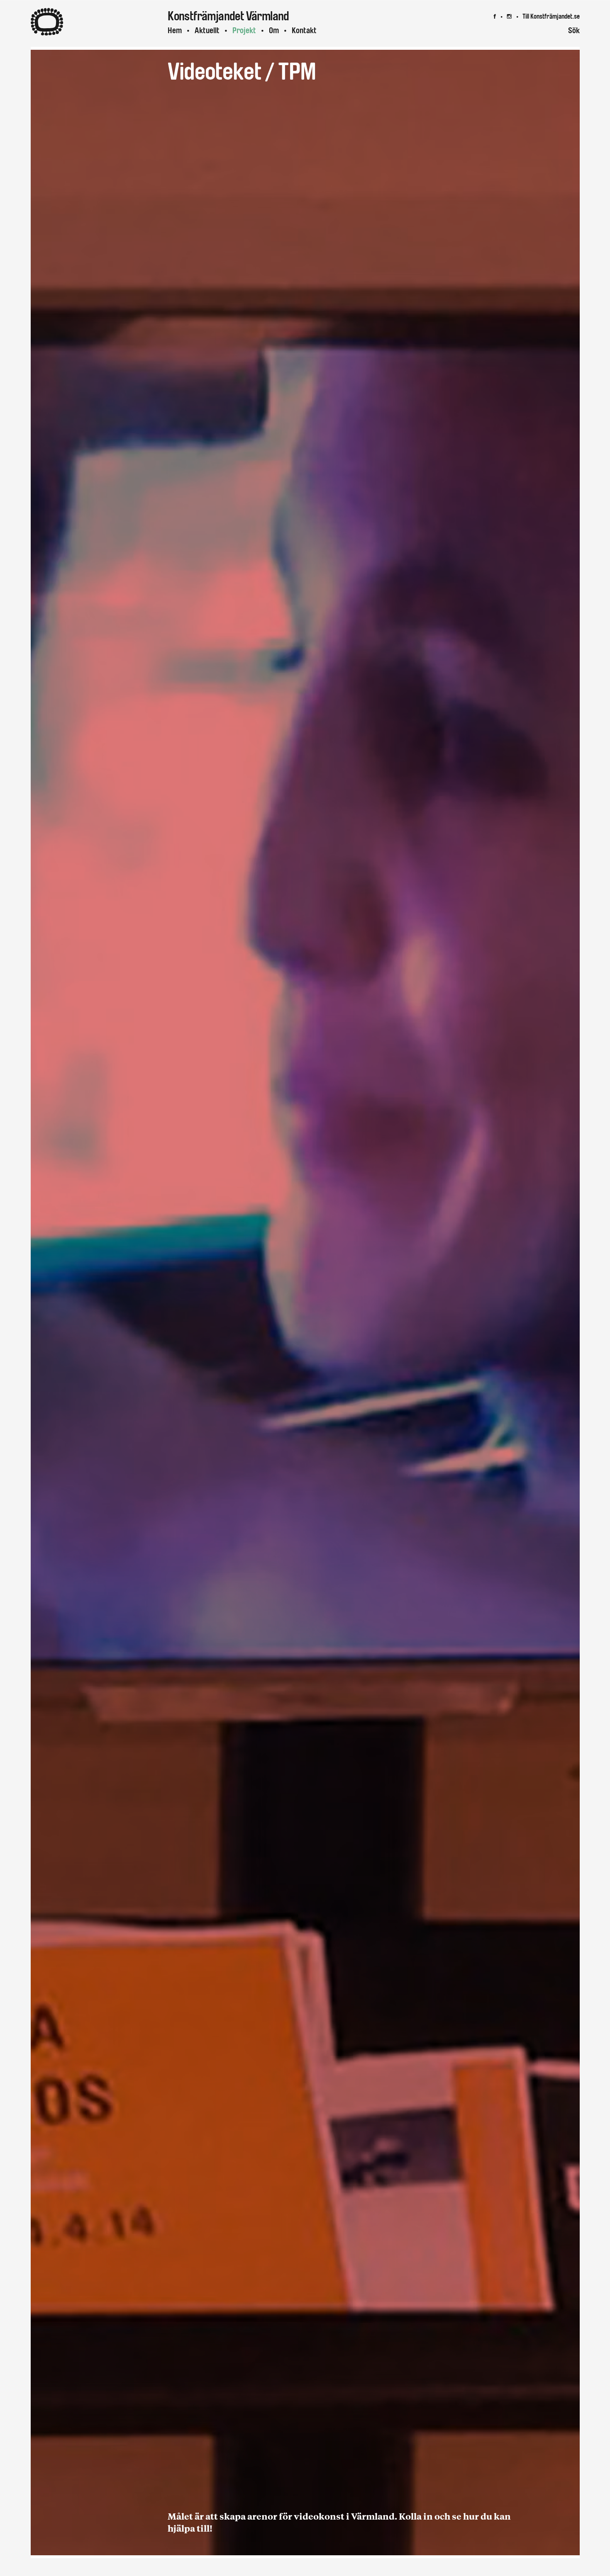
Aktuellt (207, 30)
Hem (175, 30)
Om (274, 30)
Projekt (244, 30)
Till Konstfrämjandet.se (551, 16)
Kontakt (304, 30)
